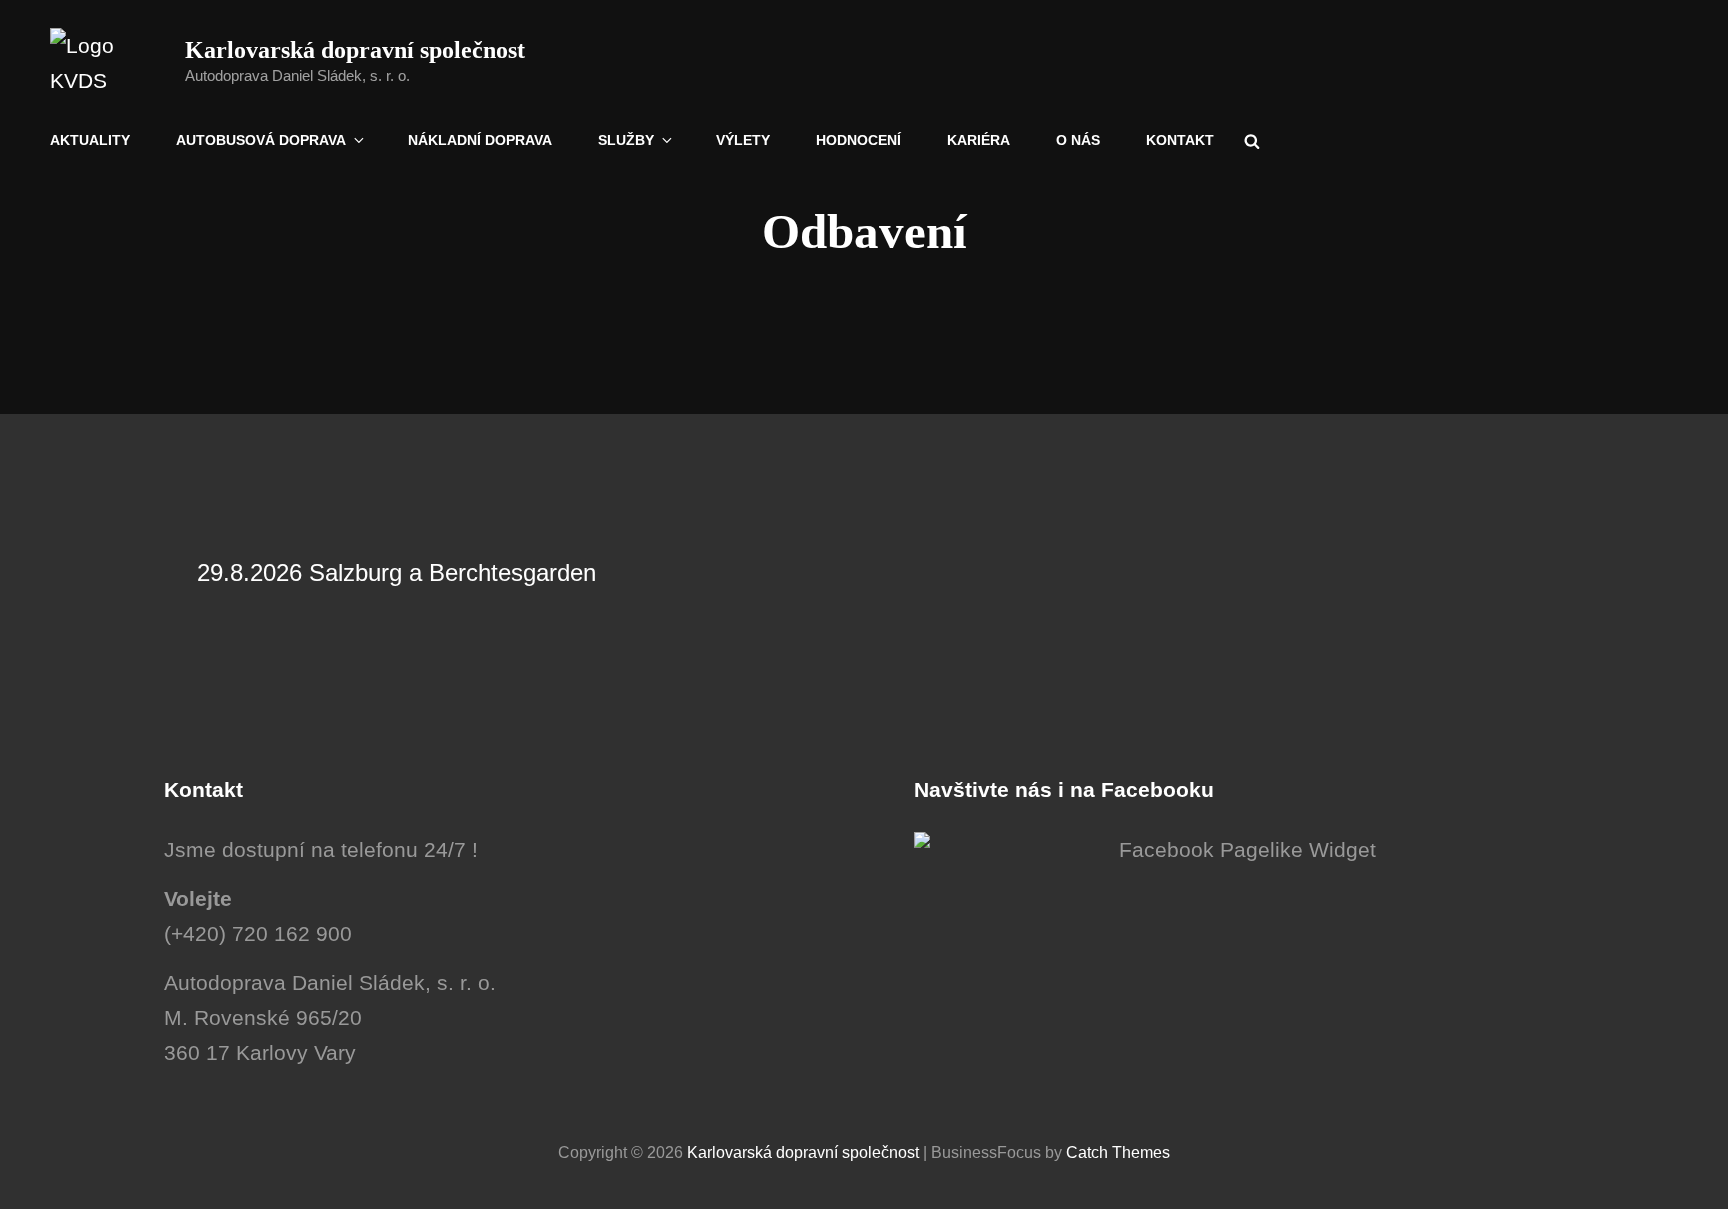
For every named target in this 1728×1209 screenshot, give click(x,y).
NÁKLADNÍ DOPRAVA (480, 140)
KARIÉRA (978, 140)
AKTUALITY (90, 140)
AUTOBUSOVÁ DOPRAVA (261, 140)
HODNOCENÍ (858, 140)
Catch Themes (1118, 1152)
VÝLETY (743, 140)
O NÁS (1078, 140)
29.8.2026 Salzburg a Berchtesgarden (396, 573)
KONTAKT (1180, 140)
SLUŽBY (626, 140)
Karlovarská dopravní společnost (355, 50)
